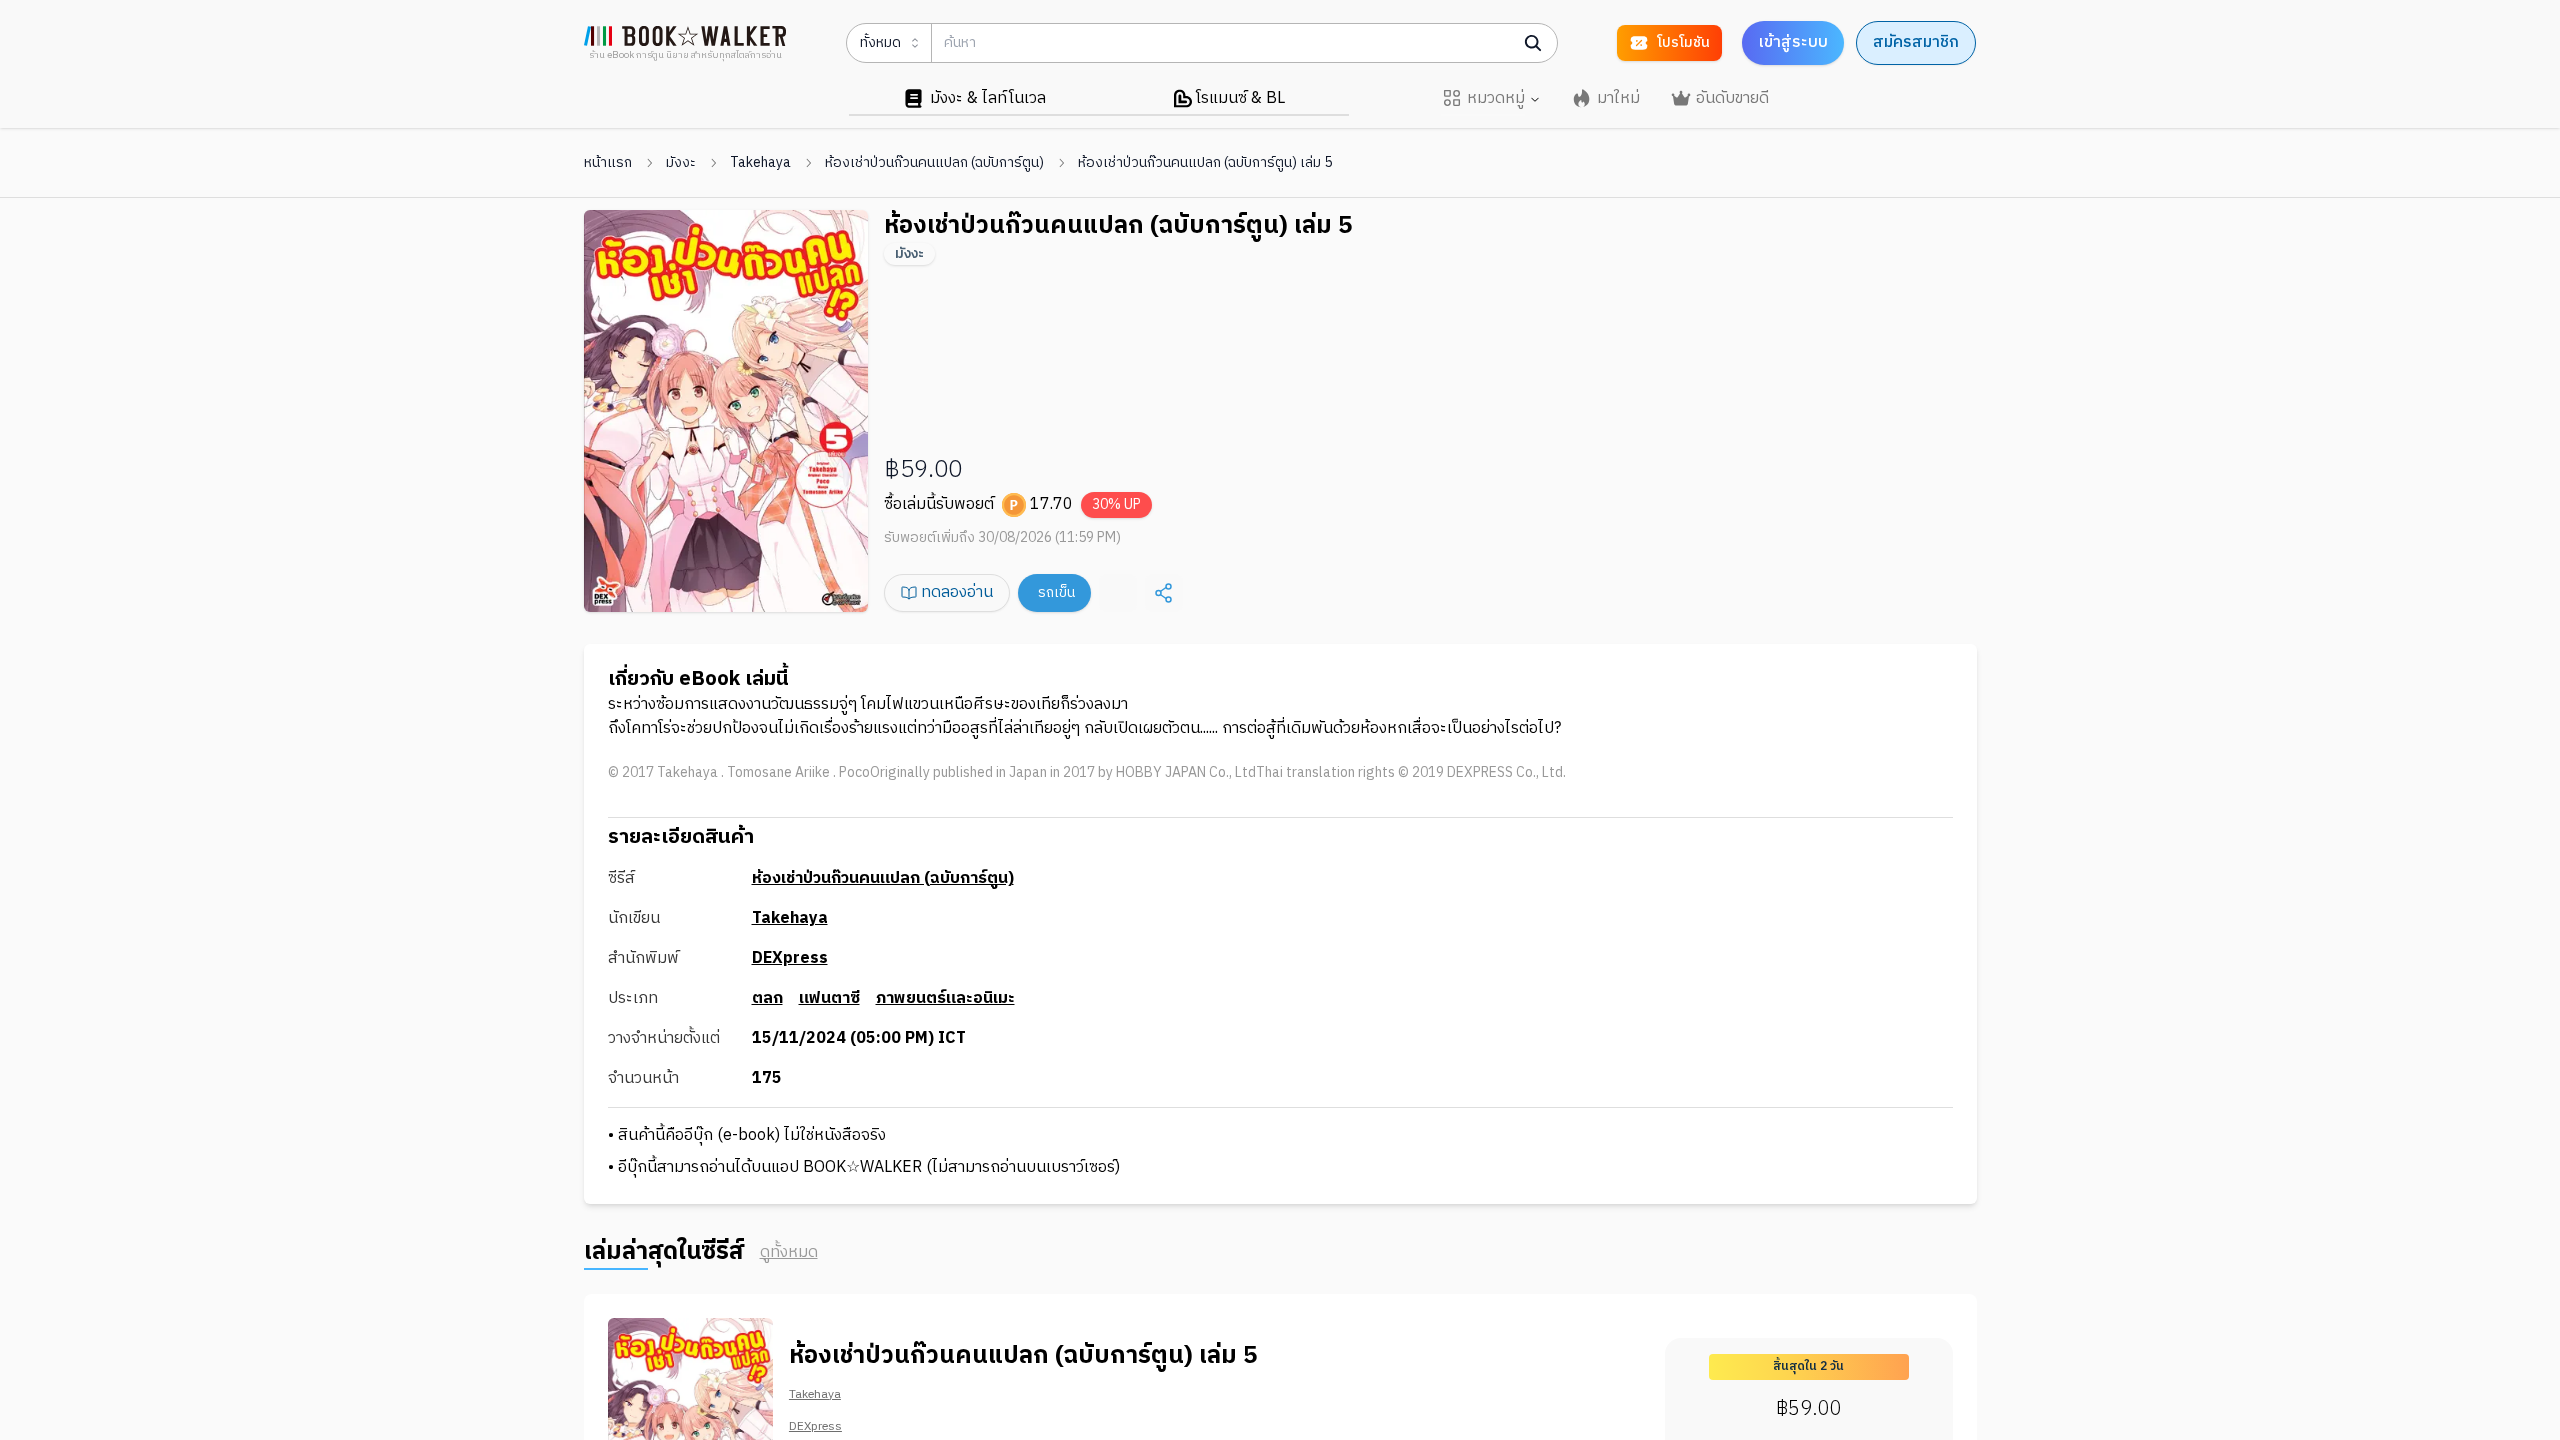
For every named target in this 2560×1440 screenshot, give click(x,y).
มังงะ (681, 163)
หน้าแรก (608, 163)
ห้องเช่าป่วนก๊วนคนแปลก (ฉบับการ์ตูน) (934, 163)
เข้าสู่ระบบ (1793, 42)
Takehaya (760, 163)
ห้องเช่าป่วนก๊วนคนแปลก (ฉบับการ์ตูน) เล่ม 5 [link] (1205, 163)
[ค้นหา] (1533, 43)
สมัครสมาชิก (1916, 42)
